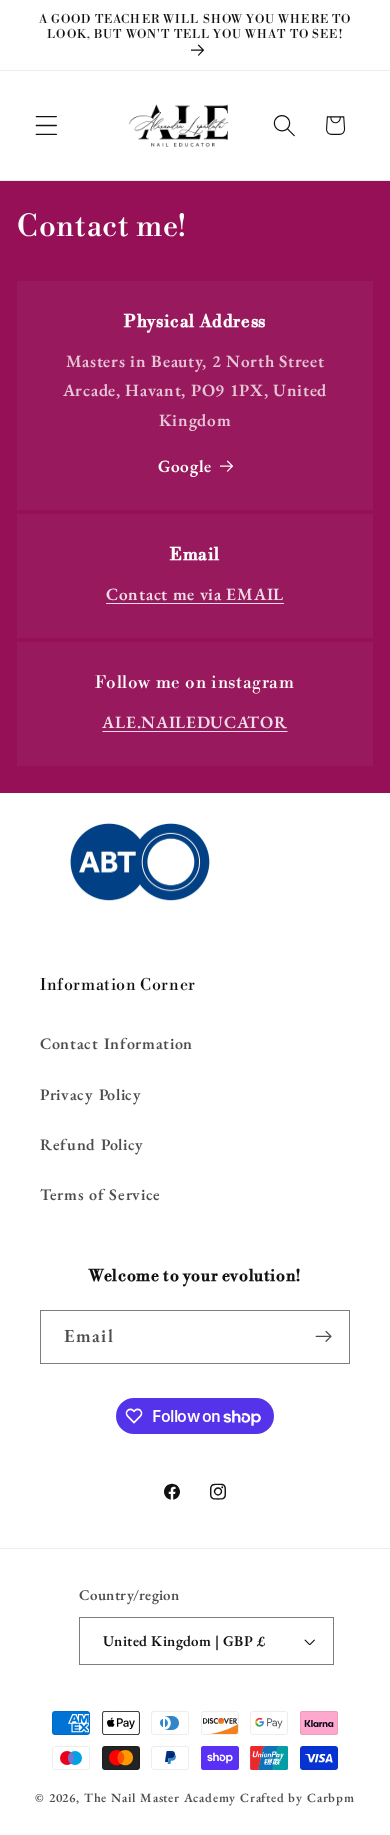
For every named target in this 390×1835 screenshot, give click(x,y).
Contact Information (116, 1043)
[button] (46, 125)
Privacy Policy (91, 1094)
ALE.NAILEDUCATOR (194, 722)
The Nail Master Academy (160, 1797)
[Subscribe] (323, 1337)
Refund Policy (92, 1144)
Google (185, 466)
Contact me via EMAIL (195, 594)
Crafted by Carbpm (297, 1797)
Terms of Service (100, 1194)
